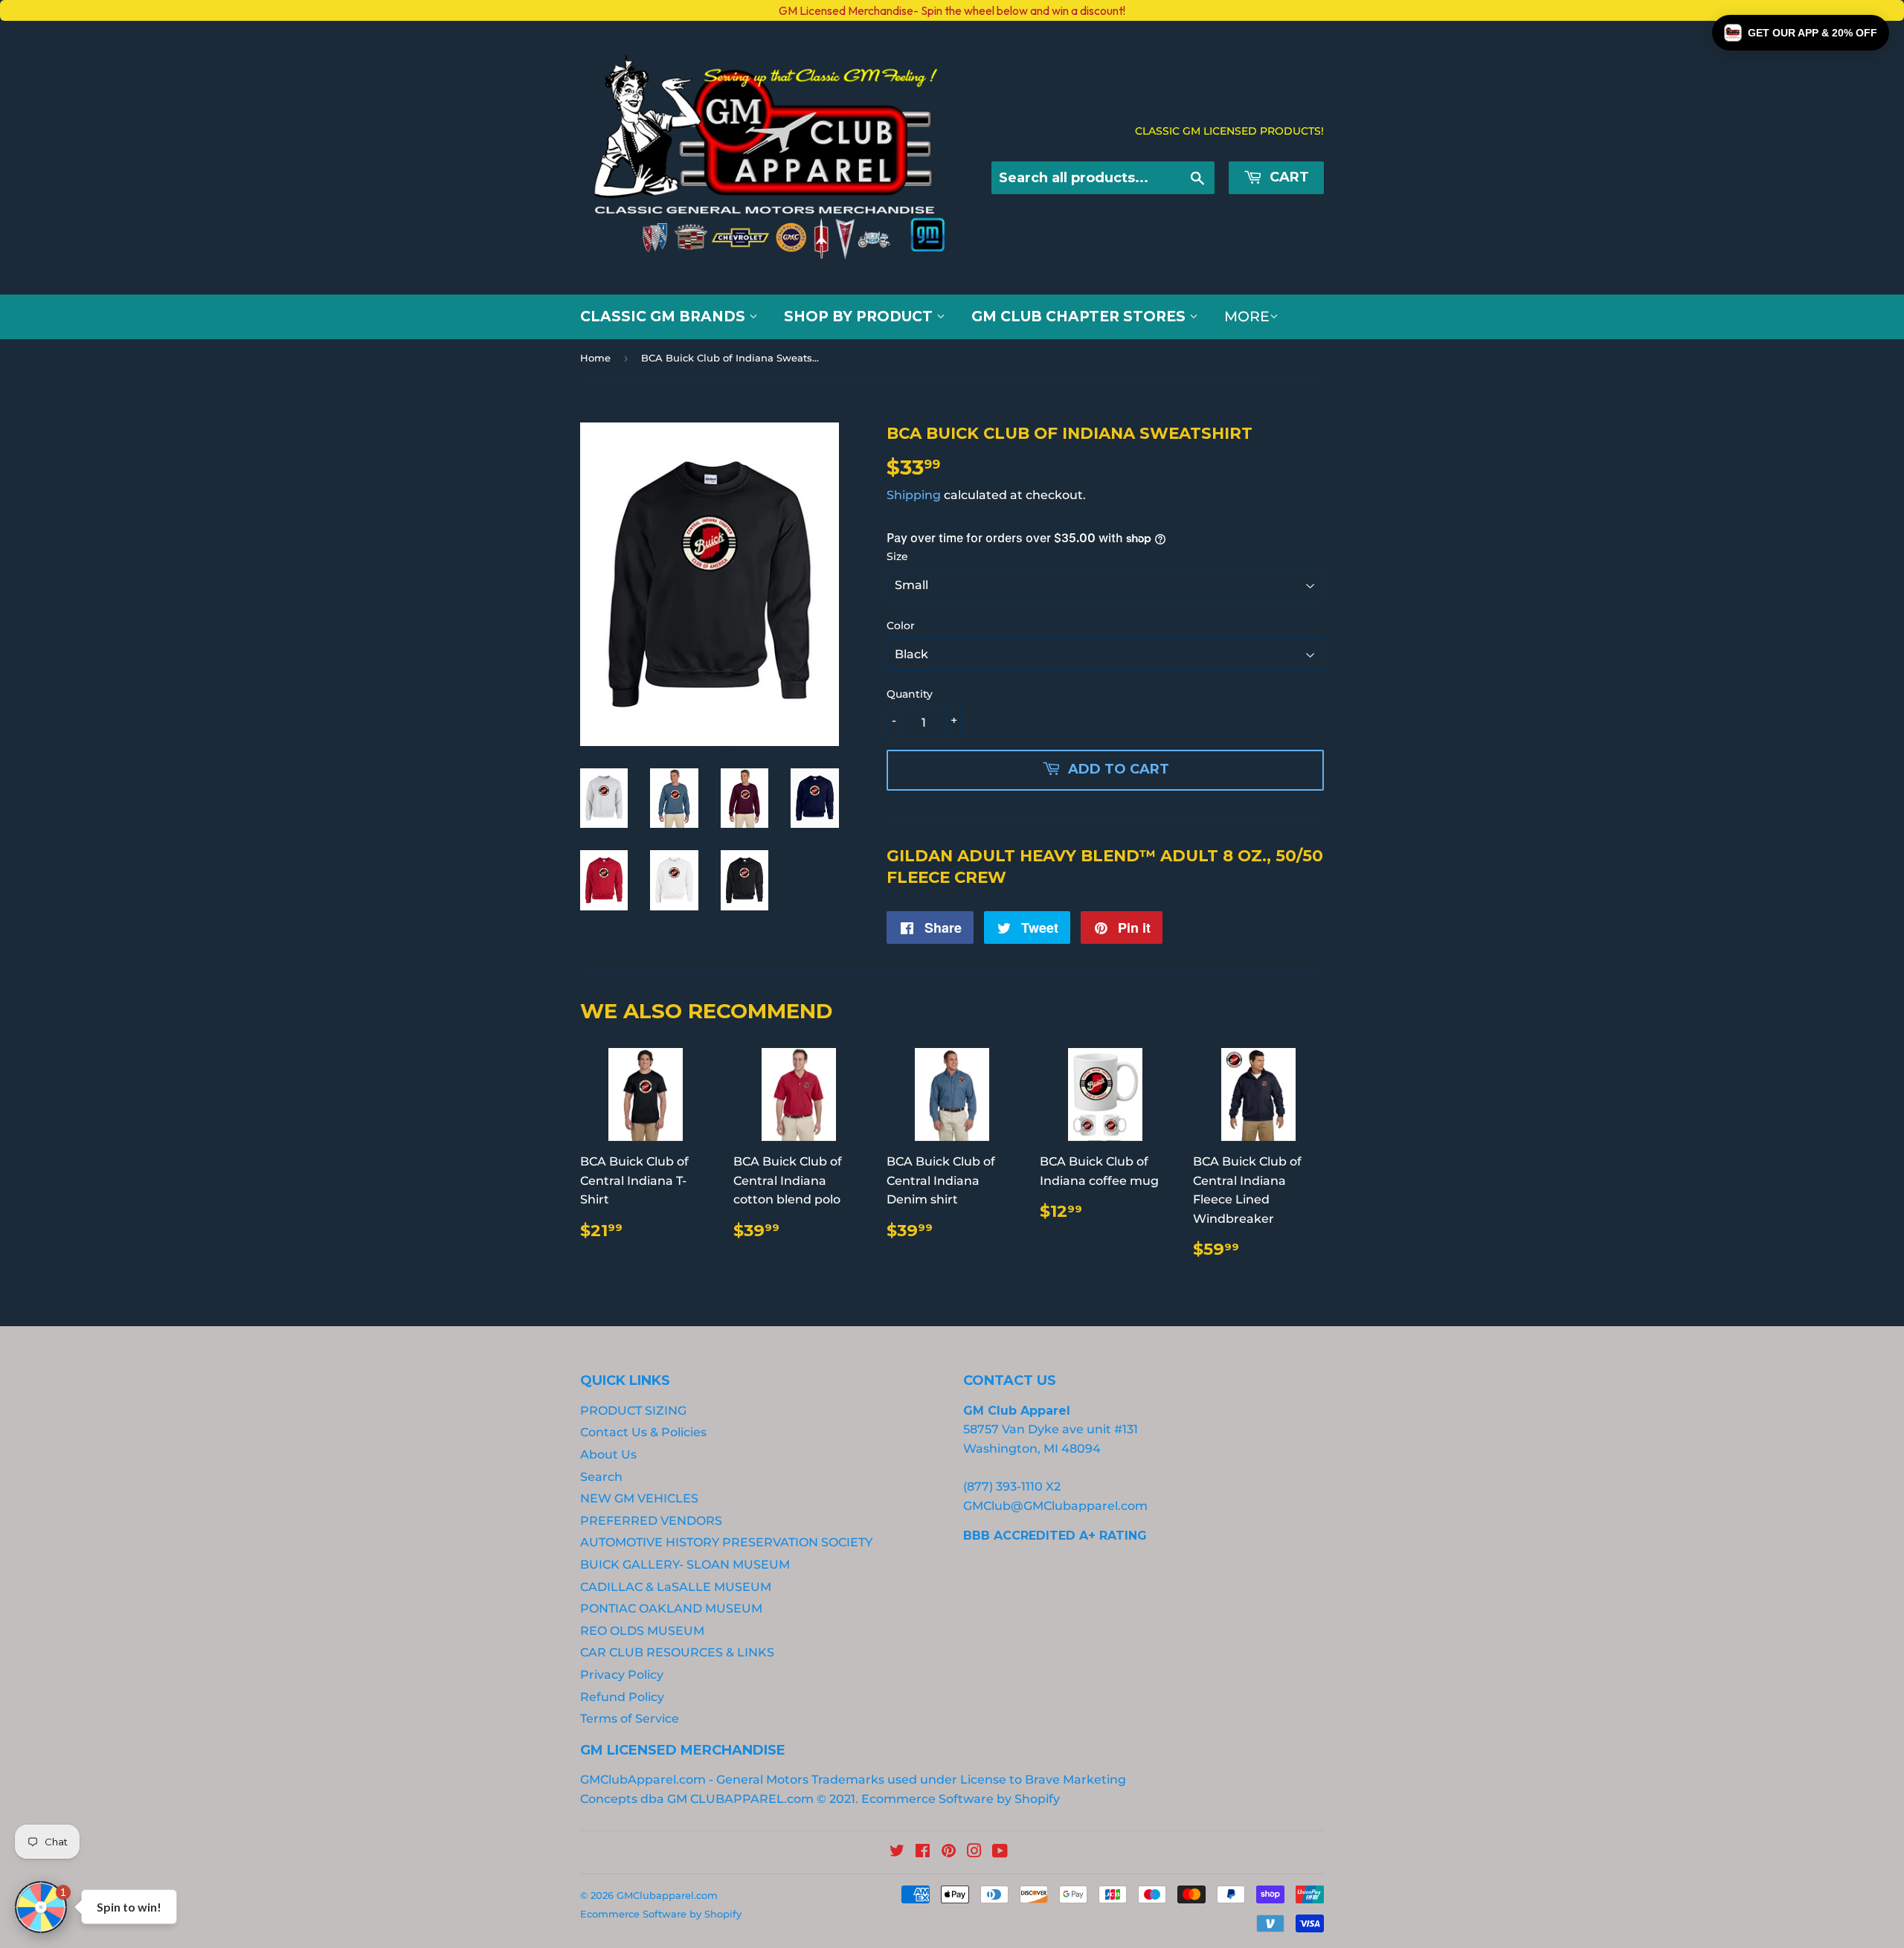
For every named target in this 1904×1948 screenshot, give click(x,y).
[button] (1801, 33)
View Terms (314, 1147)
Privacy (371, 1147)
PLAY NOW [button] (430, 1199)
